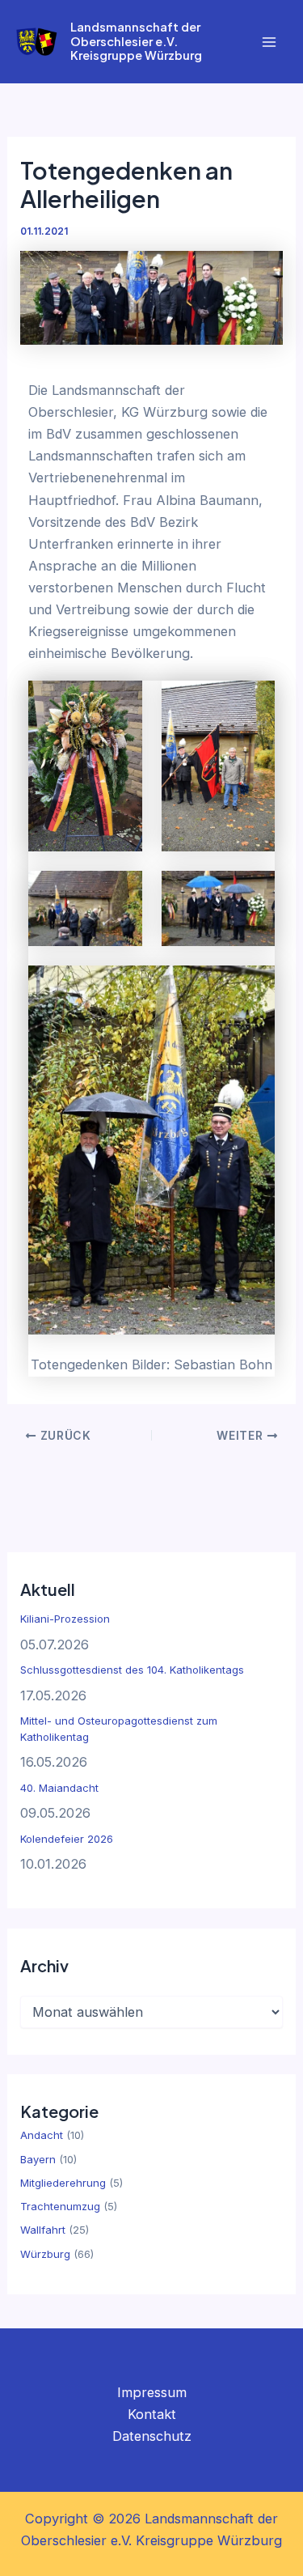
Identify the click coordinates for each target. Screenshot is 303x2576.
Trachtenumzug (60, 2206)
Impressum (152, 2392)
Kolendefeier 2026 (67, 1839)
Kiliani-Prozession (65, 1619)
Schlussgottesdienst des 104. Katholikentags (132, 1670)
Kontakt (152, 2414)
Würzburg (45, 2254)
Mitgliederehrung (63, 2183)
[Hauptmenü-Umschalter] (269, 42)
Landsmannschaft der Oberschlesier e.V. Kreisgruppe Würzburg (136, 41)
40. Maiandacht (59, 1788)
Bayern (38, 2159)
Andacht (42, 2135)
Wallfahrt (43, 2230)
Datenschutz (152, 2436)
